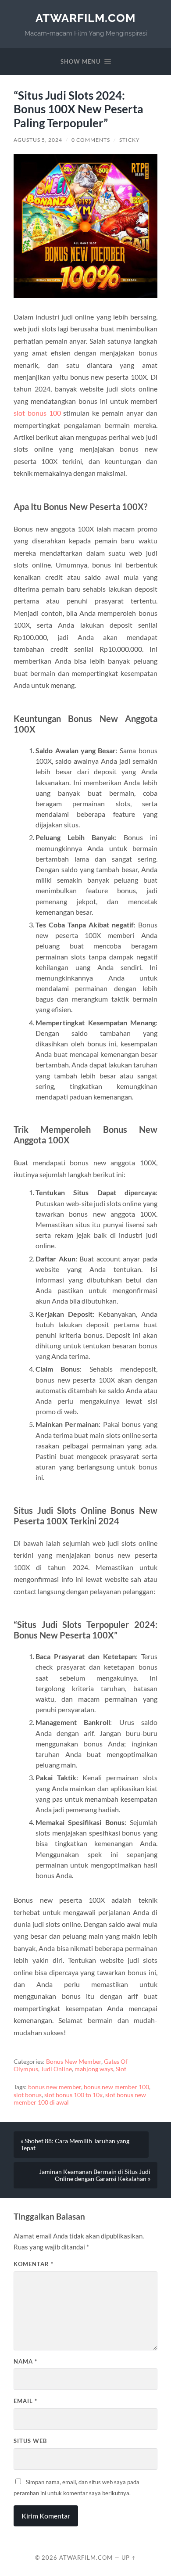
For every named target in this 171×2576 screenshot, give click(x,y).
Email (25, 2401)
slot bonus (28, 2095)
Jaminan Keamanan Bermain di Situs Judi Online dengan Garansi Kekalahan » (95, 2175)
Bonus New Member (74, 2062)
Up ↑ (129, 2558)
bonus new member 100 (116, 2087)
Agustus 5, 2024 (38, 140)
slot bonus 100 (37, 413)
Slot (121, 2069)
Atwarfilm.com (85, 18)
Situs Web (30, 2441)
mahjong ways (94, 2069)
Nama (25, 2361)
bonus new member (55, 2087)
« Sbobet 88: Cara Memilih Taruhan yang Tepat (75, 2145)
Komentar (34, 2264)
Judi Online (56, 2069)
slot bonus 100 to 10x (73, 2095)
